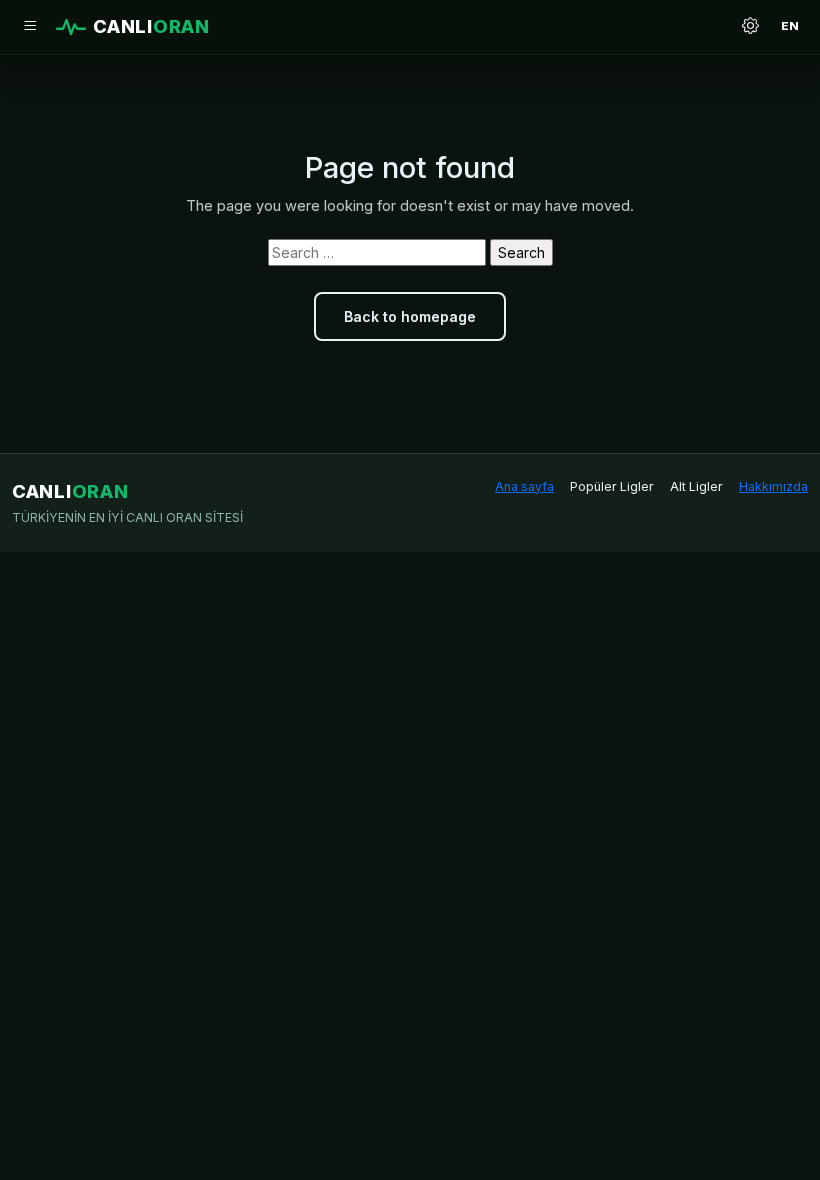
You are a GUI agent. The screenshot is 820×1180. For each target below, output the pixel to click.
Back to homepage (410, 316)
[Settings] (750, 27)
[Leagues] (30, 27)
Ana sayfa (524, 486)
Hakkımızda (773, 486)
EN (790, 26)
